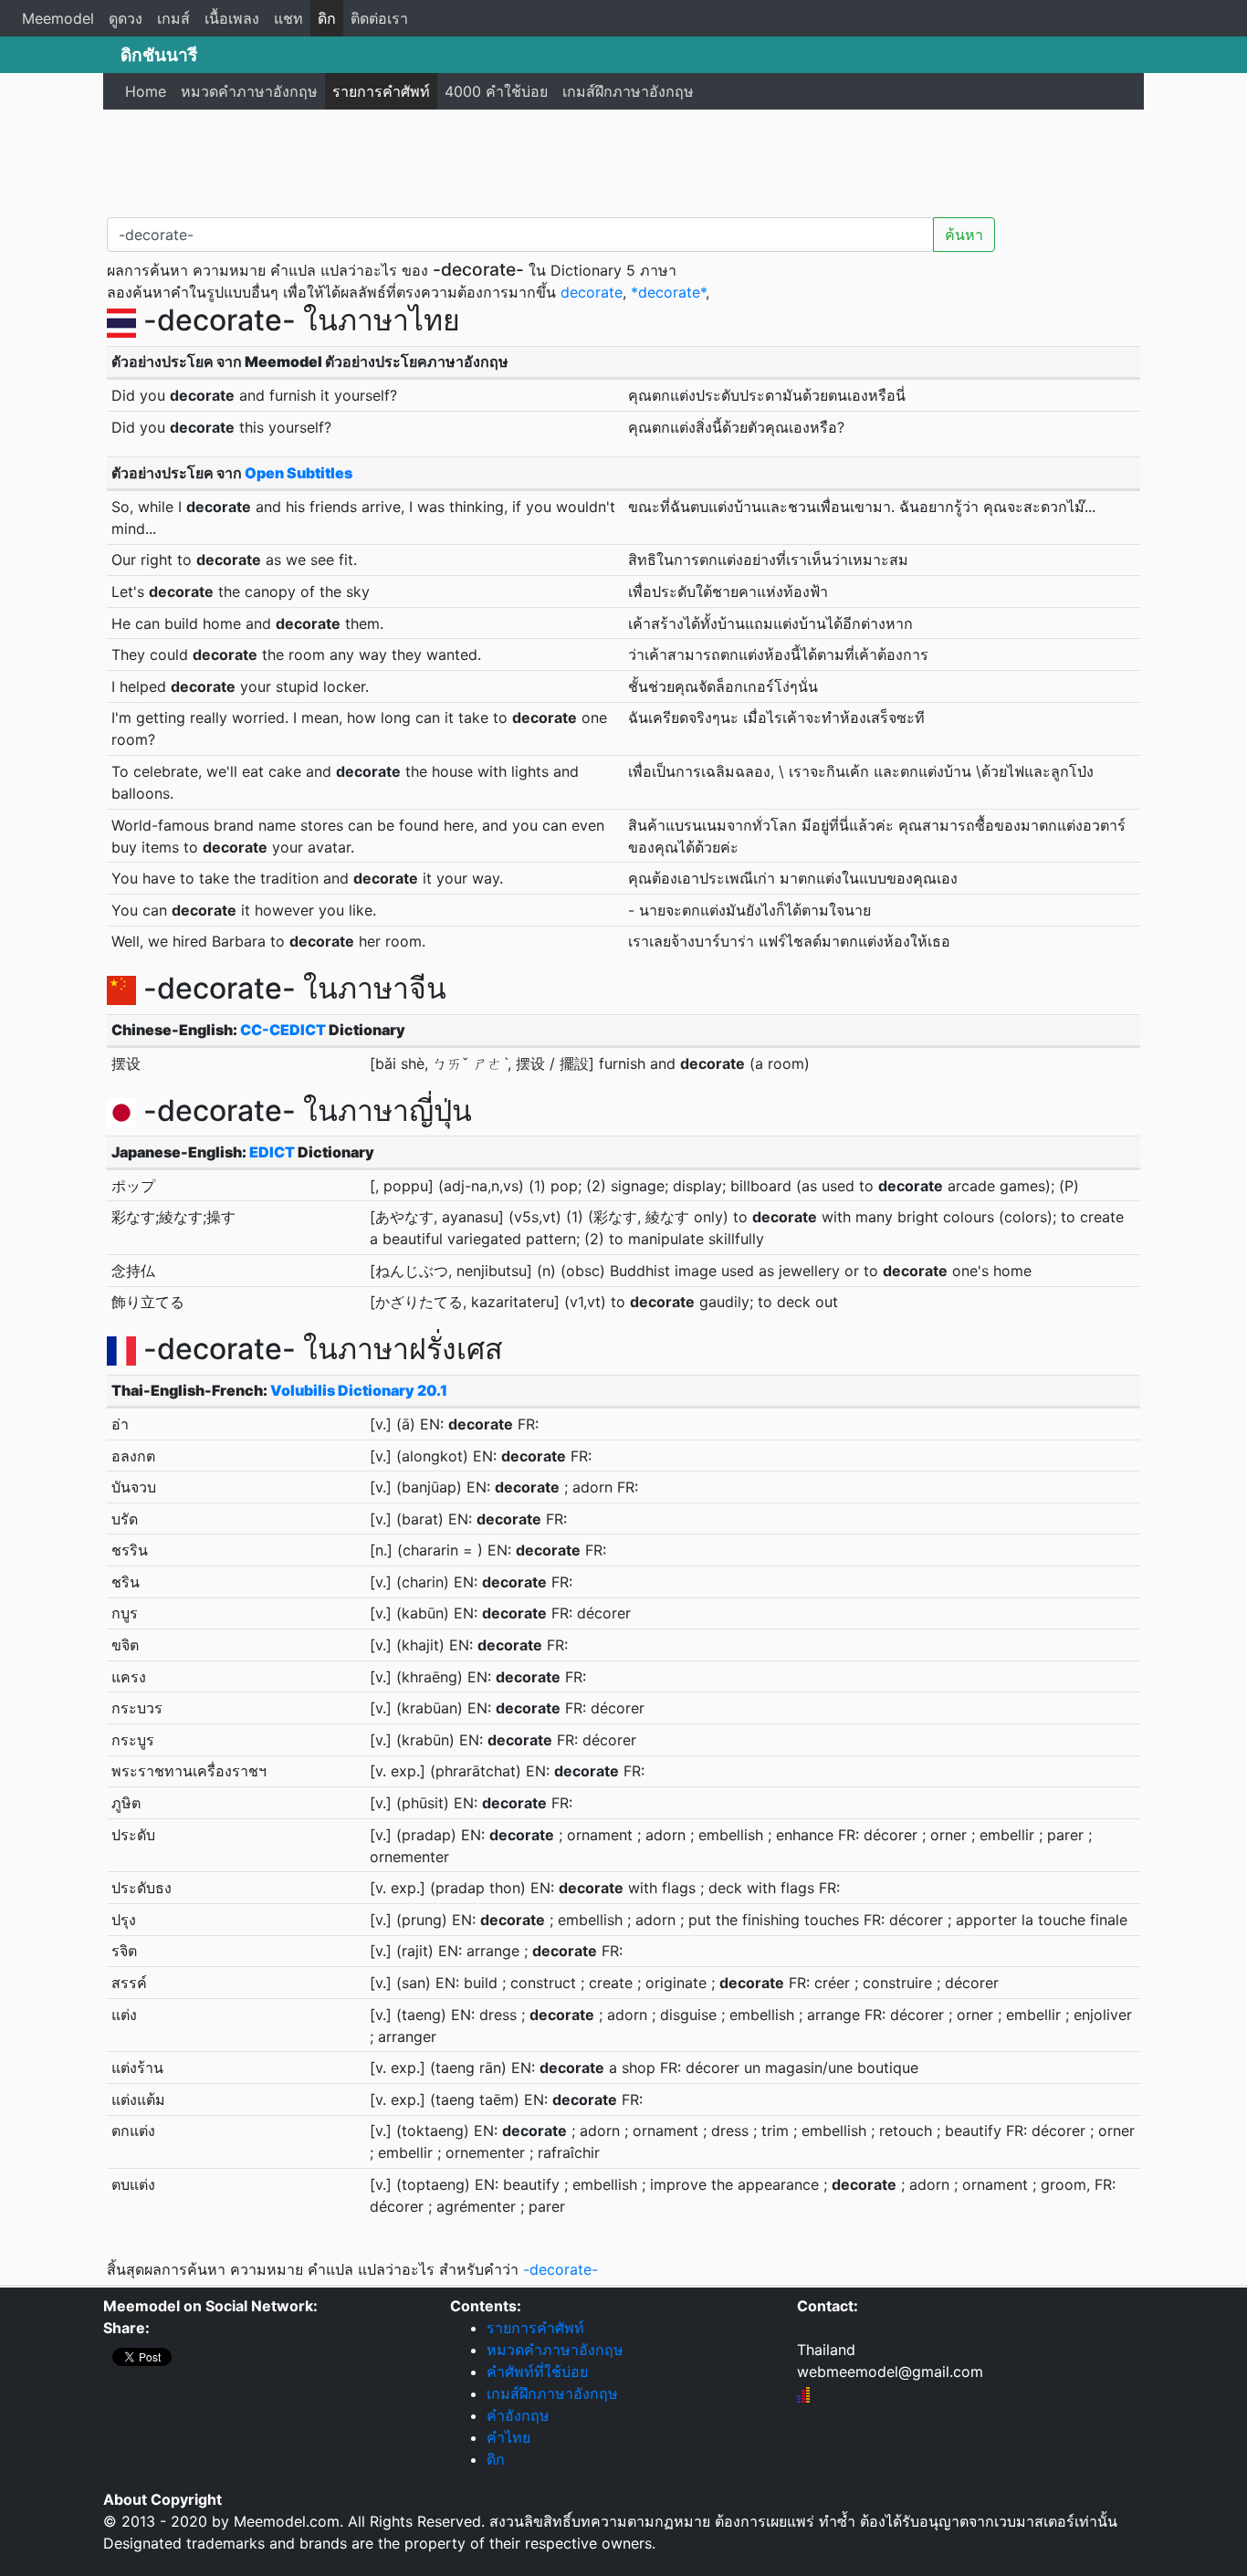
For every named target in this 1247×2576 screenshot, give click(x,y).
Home (146, 91)
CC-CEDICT (283, 1030)
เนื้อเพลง (232, 18)
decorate (592, 292)
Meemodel (58, 18)
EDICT (272, 1152)
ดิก (327, 18)
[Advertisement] (623, 160)
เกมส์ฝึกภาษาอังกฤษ (628, 91)
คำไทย (508, 2437)
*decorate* (668, 292)
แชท (288, 18)
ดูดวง (126, 18)
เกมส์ (173, 18)
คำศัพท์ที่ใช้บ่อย (537, 2372)
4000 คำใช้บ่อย (496, 91)
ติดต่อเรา (379, 18)
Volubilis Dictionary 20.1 (359, 1390)
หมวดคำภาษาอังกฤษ (249, 91)
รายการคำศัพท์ (381, 91)
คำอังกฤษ (518, 2415)
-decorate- (561, 2269)
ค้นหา (964, 235)
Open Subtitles (299, 473)
